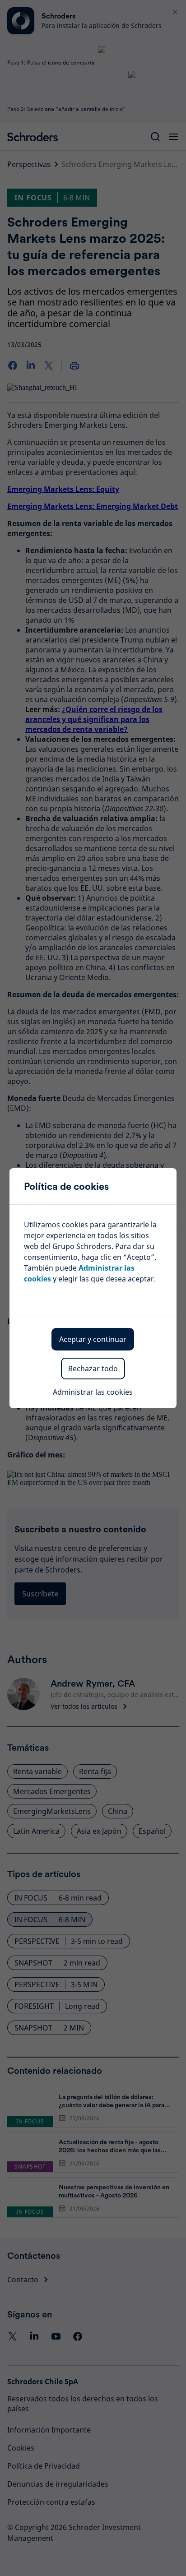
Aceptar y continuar (93, 1339)
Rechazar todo (93, 1369)
